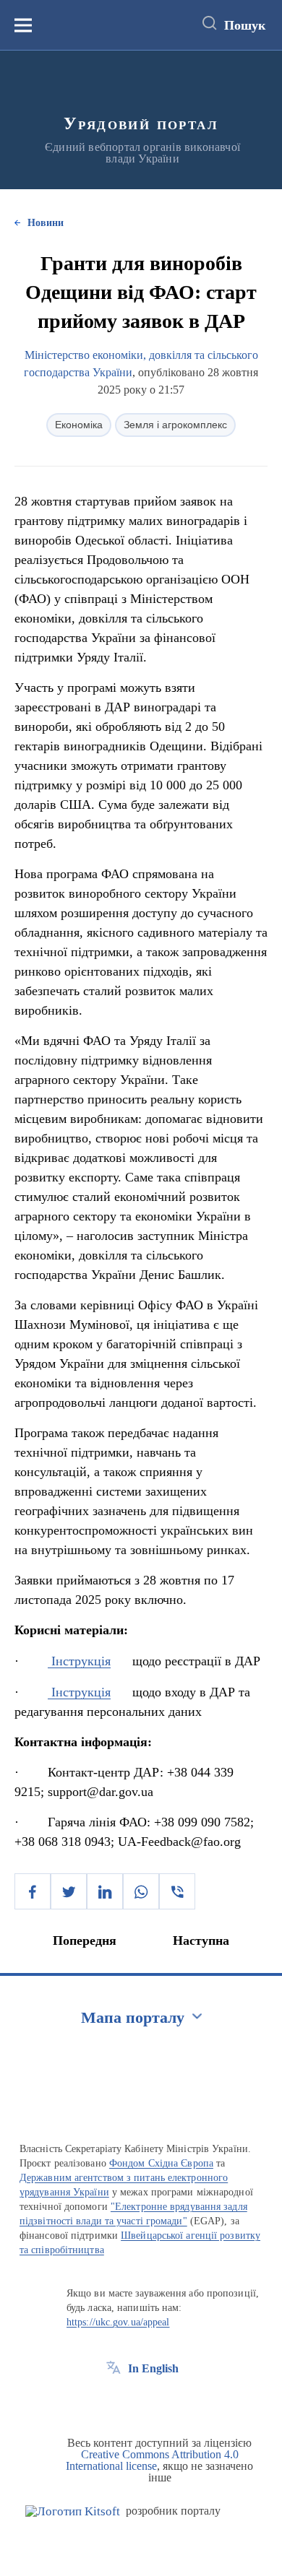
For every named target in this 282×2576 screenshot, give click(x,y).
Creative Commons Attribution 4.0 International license (152, 2460)
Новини (46, 223)
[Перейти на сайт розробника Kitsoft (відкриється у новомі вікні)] (73, 2511)
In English (153, 2368)
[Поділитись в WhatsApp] (141, 1891)
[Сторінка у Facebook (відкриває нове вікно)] (114, 2401)
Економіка (79, 425)
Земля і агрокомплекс (175, 425)
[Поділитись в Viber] (177, 1891)
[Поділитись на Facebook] (33, 1891)
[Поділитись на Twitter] (69, 1891)
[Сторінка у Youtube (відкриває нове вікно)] (167, 2401)
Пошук (245, 25)
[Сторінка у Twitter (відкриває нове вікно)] (140, 2401)
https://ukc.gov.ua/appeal (118, 2322)
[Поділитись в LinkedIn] (105, 1891)
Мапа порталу (133, 2017)
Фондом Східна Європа (161, 2163)
